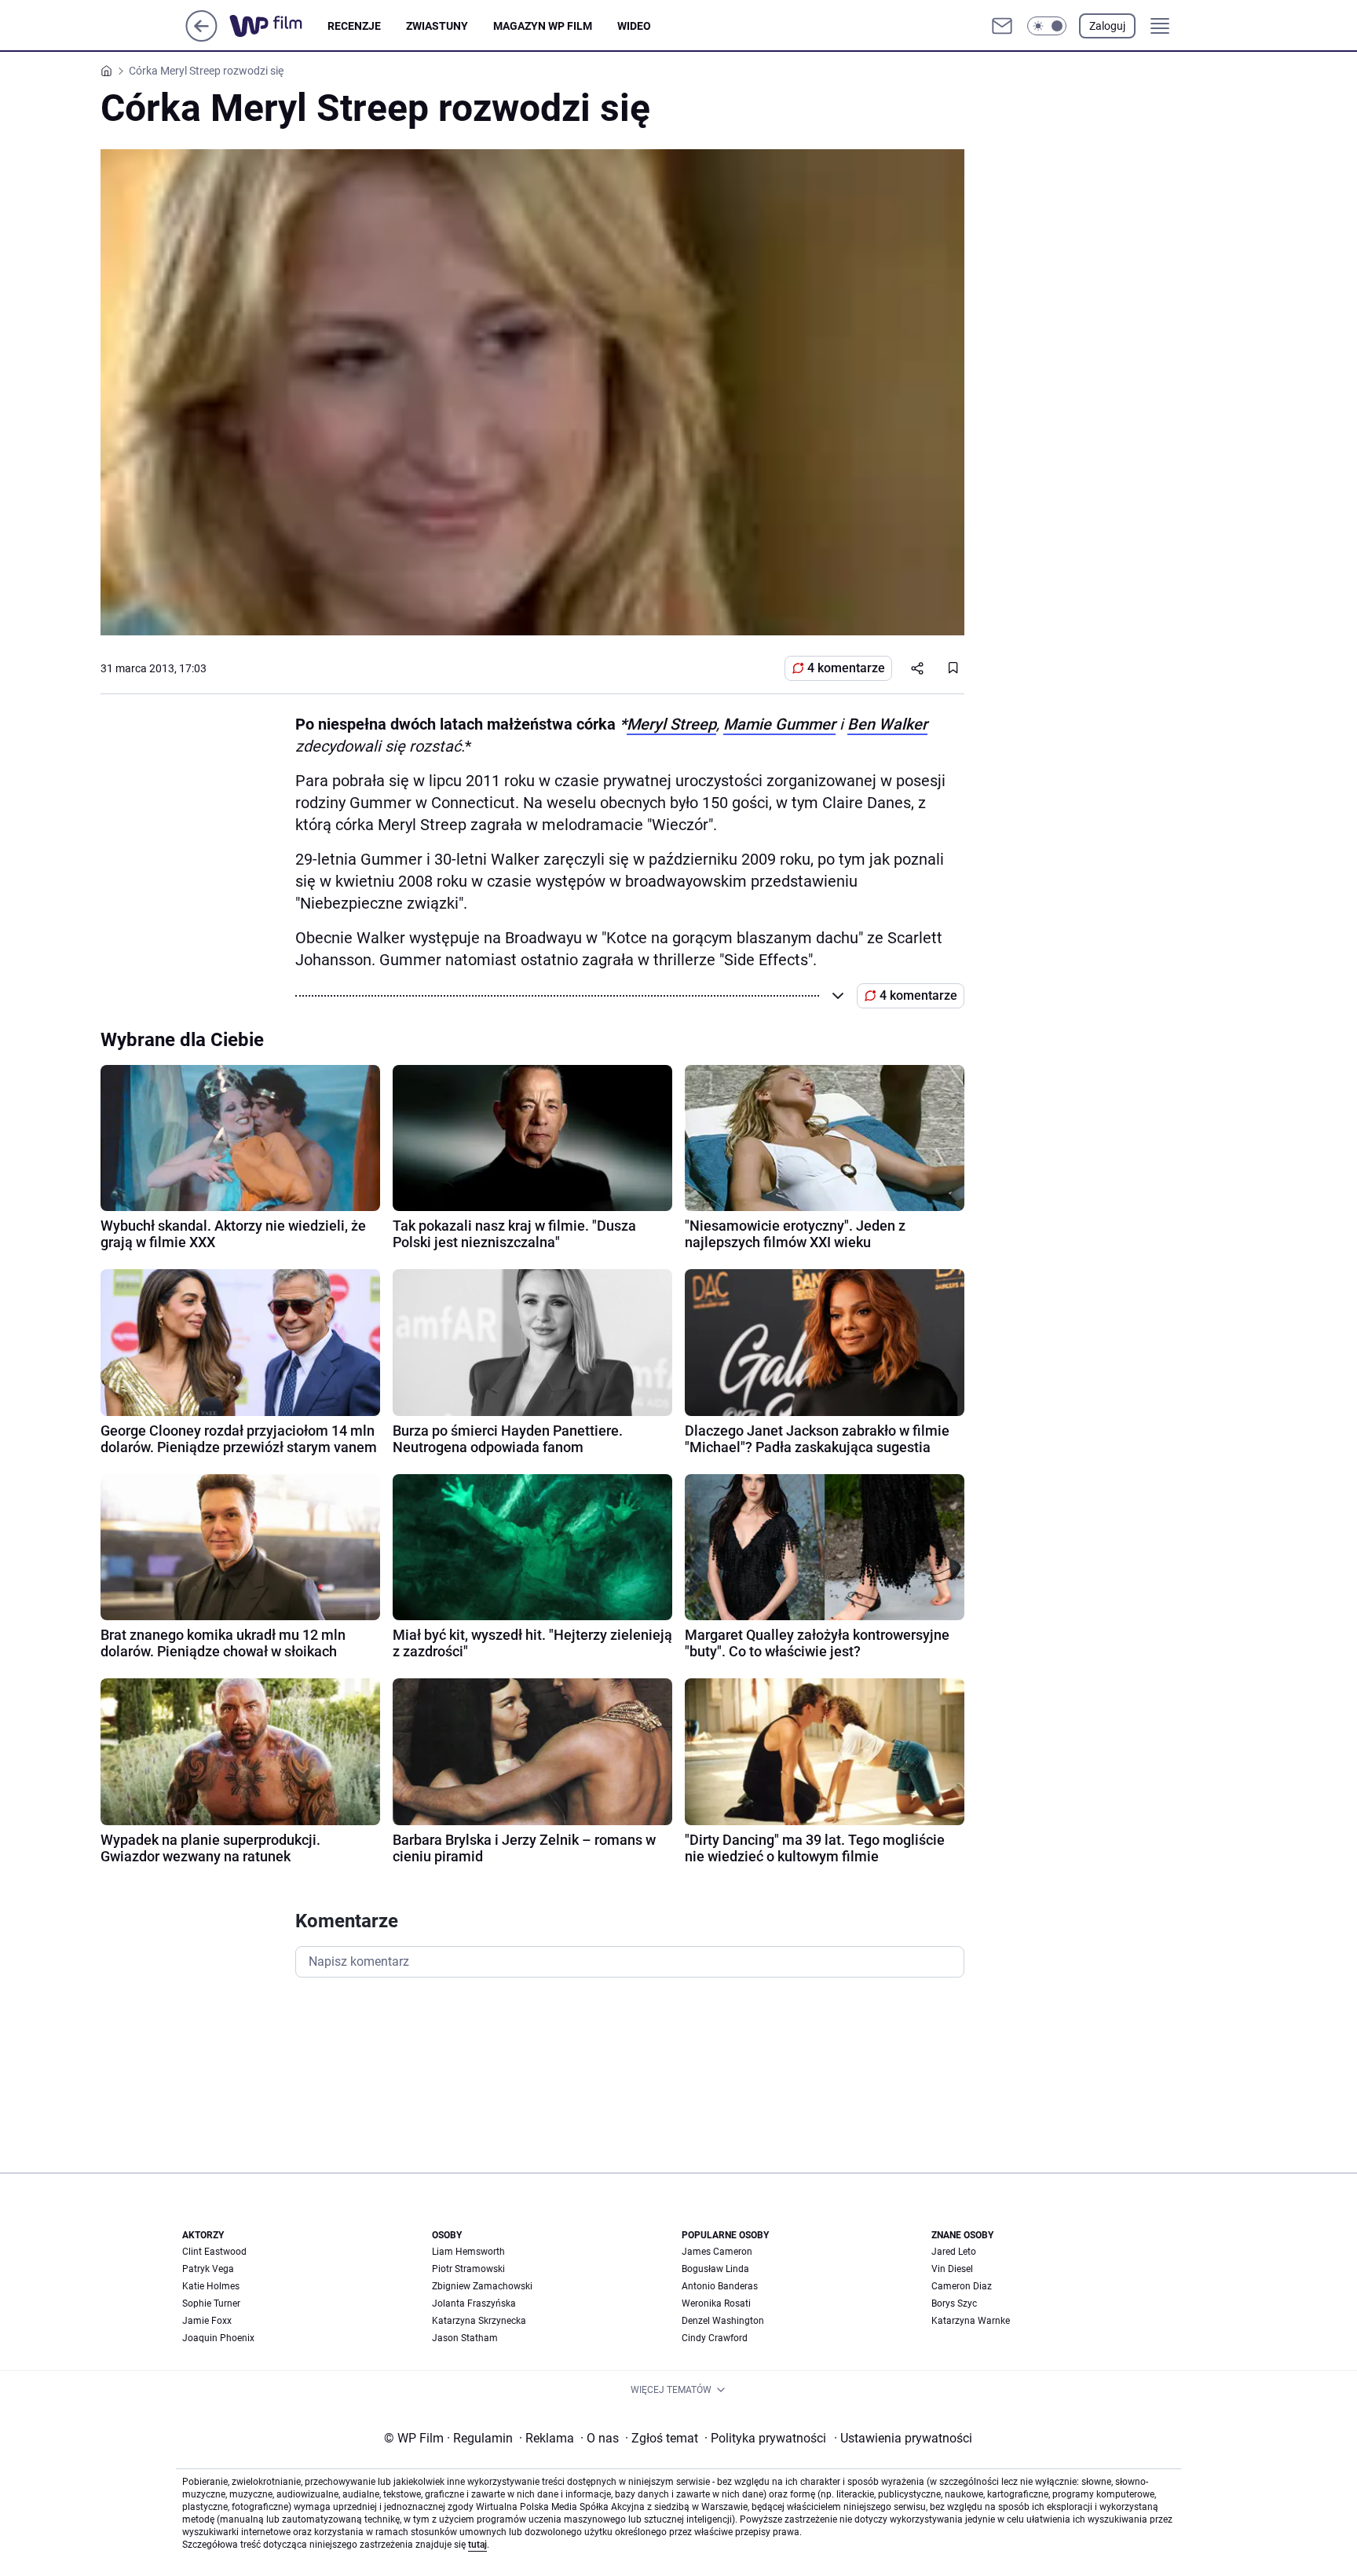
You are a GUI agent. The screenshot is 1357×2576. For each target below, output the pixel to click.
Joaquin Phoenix (218, 2338)
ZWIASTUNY (437, 26)
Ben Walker (887, 724)
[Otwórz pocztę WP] (1002, 26)
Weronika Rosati (716, 2303)
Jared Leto (954, 2252)
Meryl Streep (671, 724)
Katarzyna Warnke (971, 2321)
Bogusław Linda (715, 2269)
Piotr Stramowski (468, 2269)
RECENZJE (354, 26)
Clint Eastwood (214, 2252)
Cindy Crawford (715, 2338)
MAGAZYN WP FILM (543, 26)
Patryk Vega (208, 2269)
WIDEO (634, 26)
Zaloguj (1107, 26)
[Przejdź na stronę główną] (201, 37)
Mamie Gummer (779, 724)
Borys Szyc (954, 2303)
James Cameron (717, 2252)
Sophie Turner (211, 2303)
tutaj (477, 2545)
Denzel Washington (723, 2321)
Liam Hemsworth (468, 2252)
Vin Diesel (952, 2269)
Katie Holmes (211, 2286)
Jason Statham (465, 2338)
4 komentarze (846, 668)
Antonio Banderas (720, 2286)
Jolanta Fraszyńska (474, 2303)
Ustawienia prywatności (903, 2438)
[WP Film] (278, 26)
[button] (1047, 26)
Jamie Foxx (207, 2321)
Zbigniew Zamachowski (482, 2286)
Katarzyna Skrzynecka (479, 2321)
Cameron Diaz (962, 2286)
